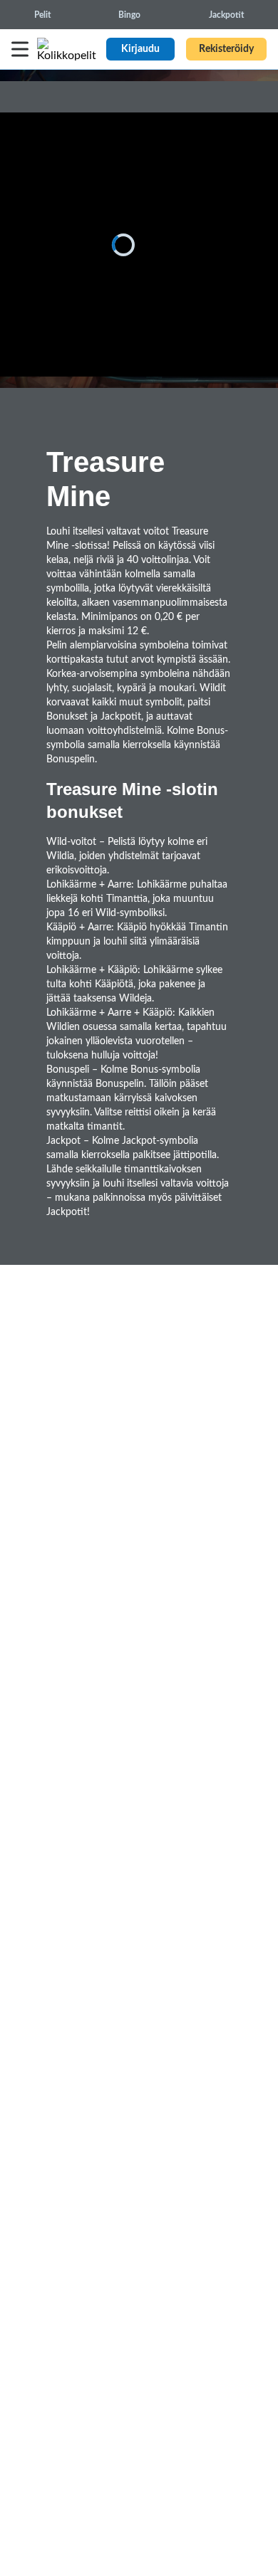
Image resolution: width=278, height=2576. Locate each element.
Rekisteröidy (226, 49)
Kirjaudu (140, 49)
